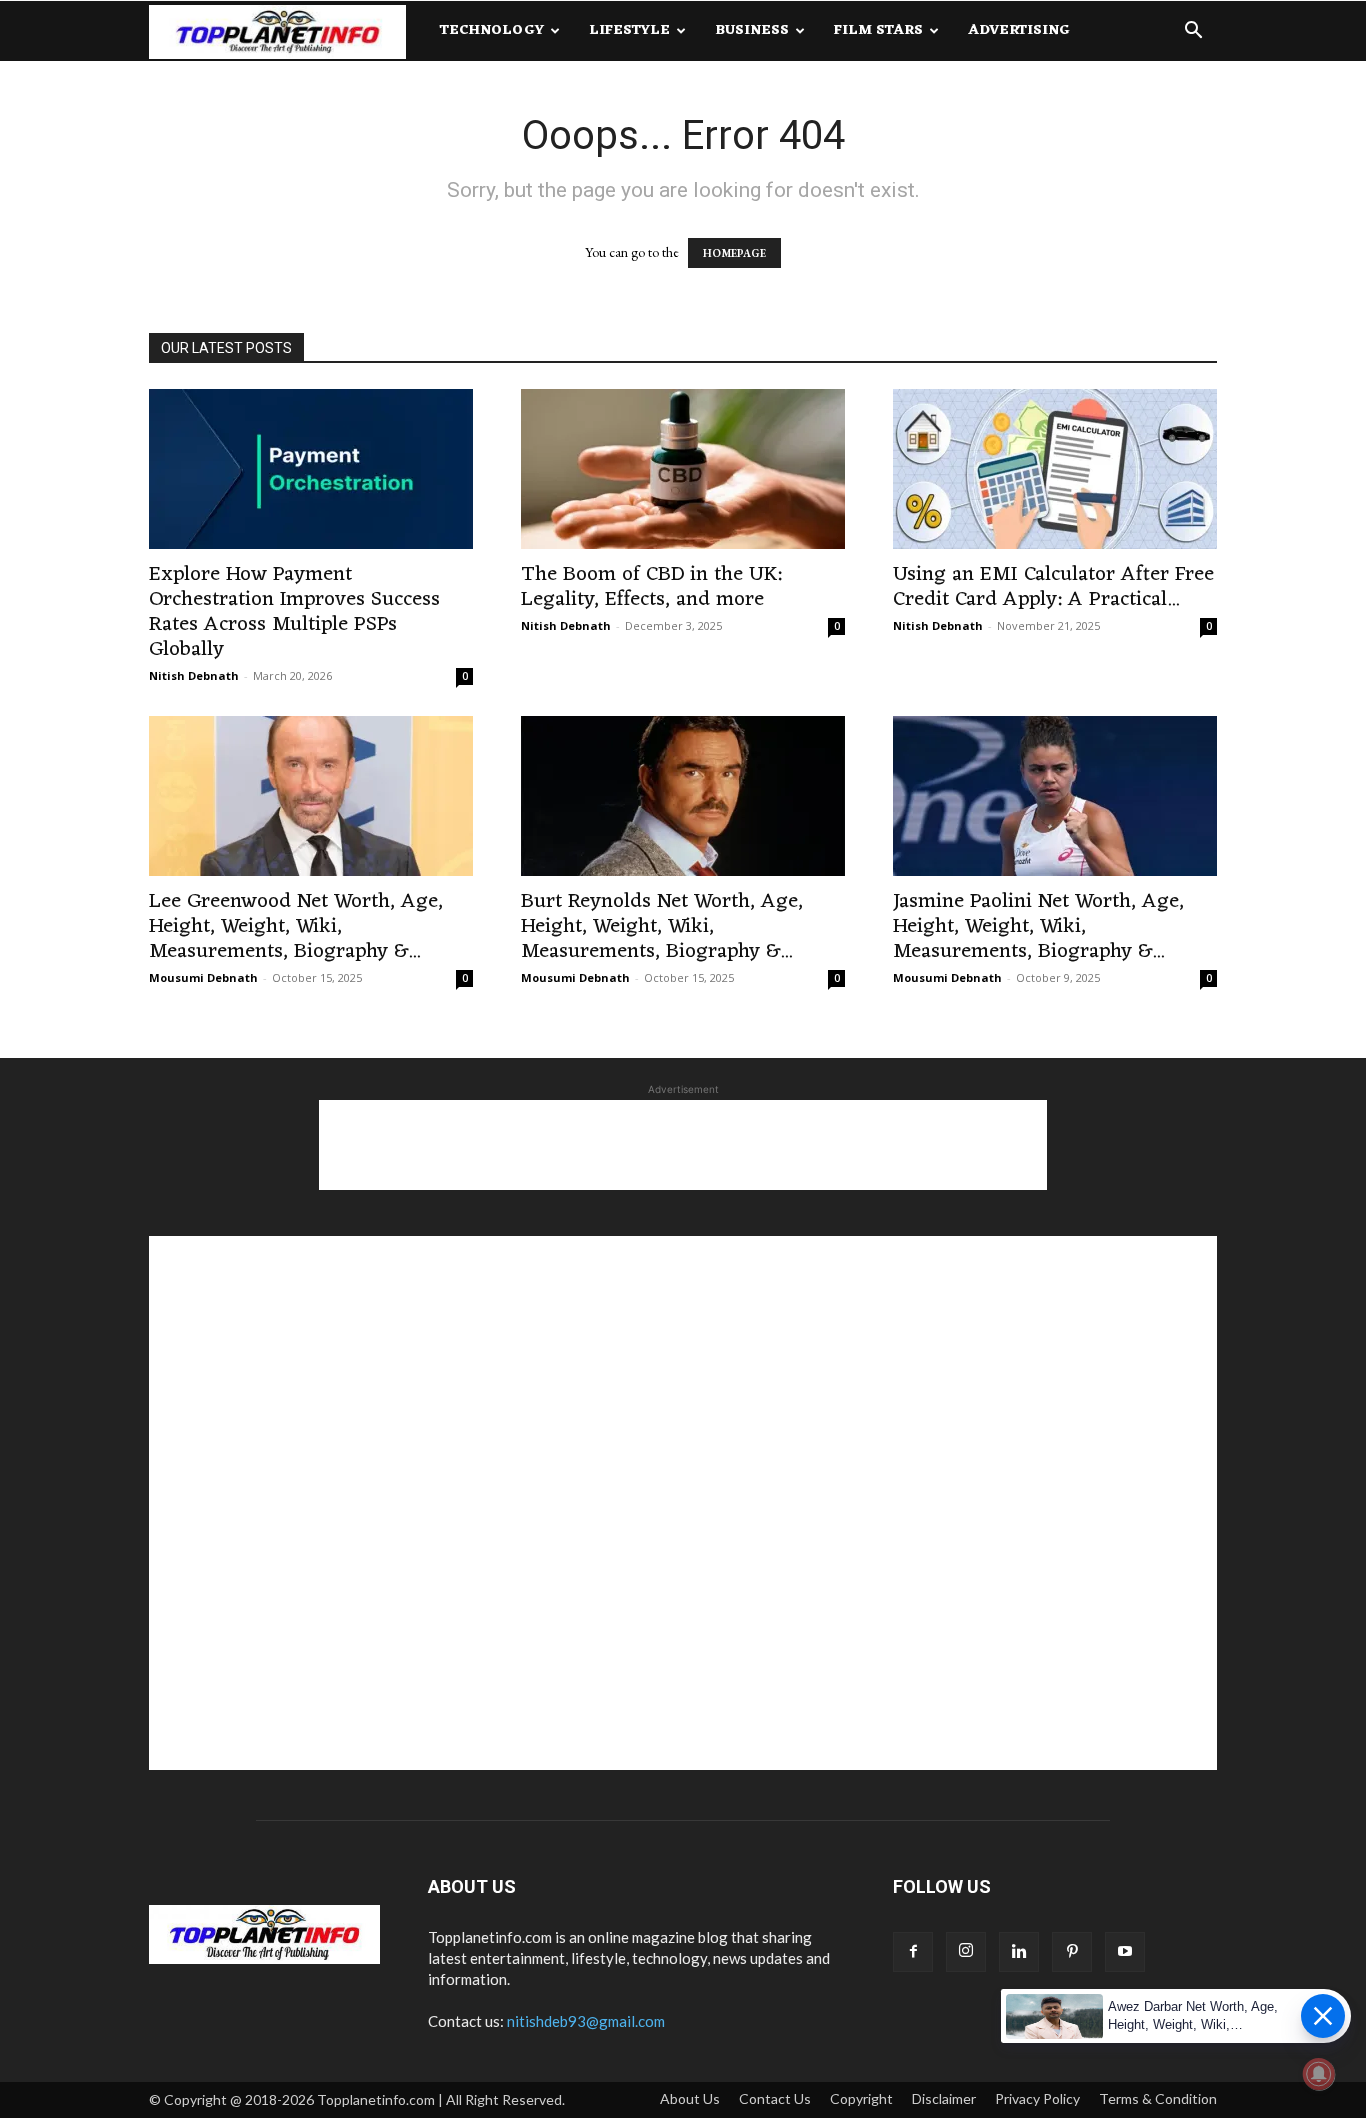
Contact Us (775, 2098)
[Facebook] (913, 1952)
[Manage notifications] (1319, 2074)
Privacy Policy (1037, 2098)
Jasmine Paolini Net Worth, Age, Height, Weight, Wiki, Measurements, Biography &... (1038, 926)
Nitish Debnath (194, 675)
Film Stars (878, 30)
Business (752, 30)
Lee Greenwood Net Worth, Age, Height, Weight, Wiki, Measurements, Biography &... (296, 926)
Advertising (1019, 30)
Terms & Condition (1158, 2098)
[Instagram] (966, 1952)
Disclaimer (944, 2098)
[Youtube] (1125, 1952)
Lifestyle (629, 30)
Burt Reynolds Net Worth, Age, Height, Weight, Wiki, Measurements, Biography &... (662, 926)
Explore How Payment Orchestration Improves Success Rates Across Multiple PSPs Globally (294, 612)
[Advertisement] (683, 1145)
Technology (492, 30)
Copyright (861, 2098)
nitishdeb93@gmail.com (586, 2021)
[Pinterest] (1072, 1952)
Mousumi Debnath (203, 977)
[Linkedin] (1019, 1952)
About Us (690, 2098)
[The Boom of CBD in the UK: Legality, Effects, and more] (683, 469)
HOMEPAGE (734, 253)
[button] (1193, 32)
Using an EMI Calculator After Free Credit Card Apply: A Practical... (1053, 587)
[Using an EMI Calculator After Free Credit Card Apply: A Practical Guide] (1055, 469)
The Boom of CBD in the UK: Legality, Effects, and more (651, 587)
